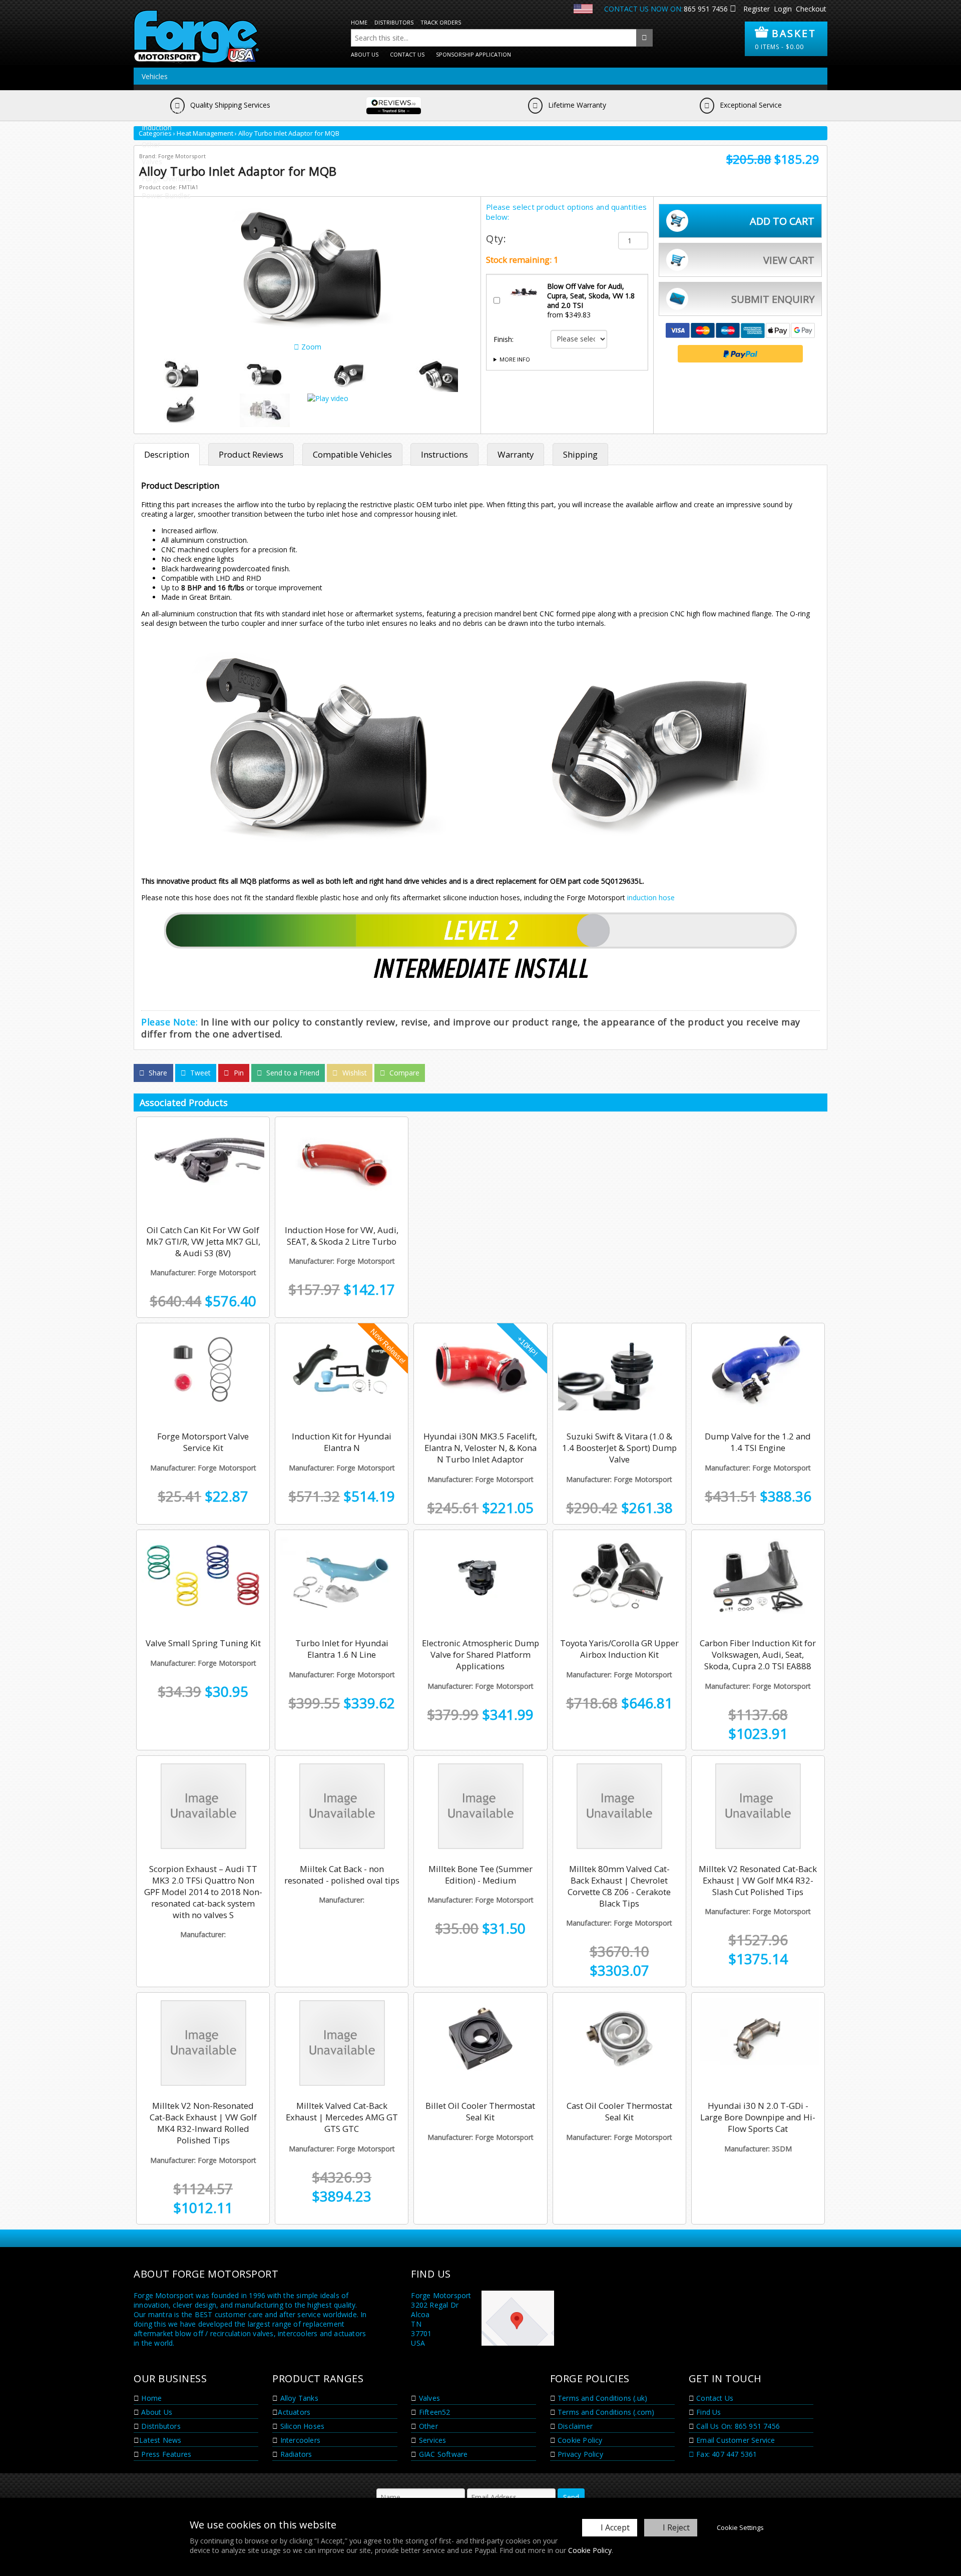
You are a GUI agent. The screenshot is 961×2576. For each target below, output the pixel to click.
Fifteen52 (434, 2412)
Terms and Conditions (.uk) (601, 2398)
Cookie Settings (740, 2527)
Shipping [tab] (580, 454)
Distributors (394, 22)
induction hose (652, 897)
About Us (365, 54)
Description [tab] (167, 454)
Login (783, 9)
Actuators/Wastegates (178, 93)
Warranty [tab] (516, 454)
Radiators (295, 2454)
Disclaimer (574, 2426)
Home (359, 22)
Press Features (165, 2454)
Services (432, 2440)
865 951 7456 (706, 9)
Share (157, 1073)
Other (151, 144)
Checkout (811, 9)
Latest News (160, 2440)
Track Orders (441, 22)
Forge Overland (167, 178)
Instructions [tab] (444, 454)
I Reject (676, 2527)
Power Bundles (166, 196)
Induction (157, 127)
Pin (238, 1073)
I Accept (615, 2527)
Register (757, 9)
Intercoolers (299, 2440)
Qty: (496, 239)
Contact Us (407, 54)
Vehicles (155, 76)
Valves (152, 161)
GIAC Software (442, 2454)
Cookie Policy (590, 2550)
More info (515, 359)
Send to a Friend (292, 1073)
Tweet (199, 1073)
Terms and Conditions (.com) (605, 2412)
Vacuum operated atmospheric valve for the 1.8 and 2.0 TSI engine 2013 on (565, 363)
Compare (403, 1073)
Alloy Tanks (298, 2398)
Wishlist (354, 1073)
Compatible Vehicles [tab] (352, 454)
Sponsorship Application (473, 54)
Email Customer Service (735, 2440)
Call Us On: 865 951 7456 (737, 2426)
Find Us (708, 2412)
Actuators (294, 2412)
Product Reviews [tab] (251, 454)
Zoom (310, 347)
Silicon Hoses (301, 2426)
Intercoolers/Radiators (178, 110)
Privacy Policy (579, 2454)
